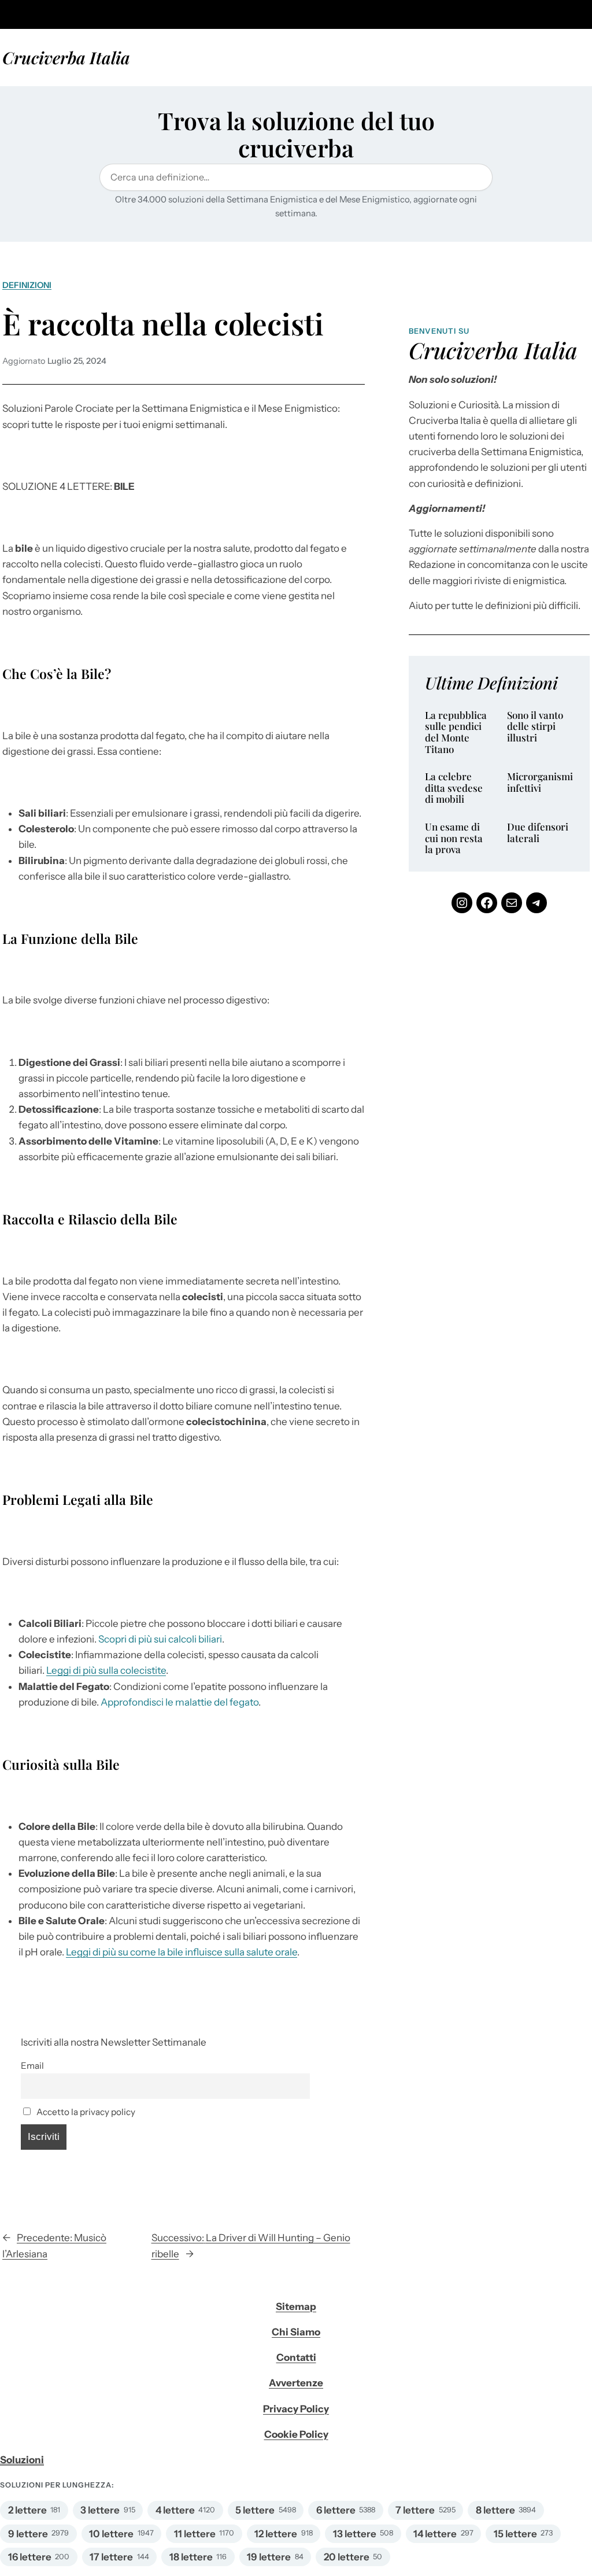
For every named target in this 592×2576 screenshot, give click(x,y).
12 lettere (276, 2534)
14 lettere (435, 2534)
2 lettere (27, 2510)
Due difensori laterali (538, 833)
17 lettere (111, 2557)
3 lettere (100, 2510)
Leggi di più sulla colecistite (106, 1670)
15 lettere (515, 2534)
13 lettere (355, 2534)
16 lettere (30, 2557)
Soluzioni (22, 2460)
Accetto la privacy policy (85, 2112)
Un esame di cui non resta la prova (454, 838)
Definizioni (27, 285)
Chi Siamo (296, 2332)
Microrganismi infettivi (540, 782)
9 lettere (28, 2534)
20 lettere (347, 2557)
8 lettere (495, 2510)
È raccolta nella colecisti (163, 323)
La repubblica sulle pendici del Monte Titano (456, 732)
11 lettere (195, 2534)
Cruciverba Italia (66, 57)
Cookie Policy (296, 2434)
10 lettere (111, 2534)
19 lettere (269, 2557)
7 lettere (415, 2510)
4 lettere (175, 2510)
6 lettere (336, 2510)
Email (32, 2066)
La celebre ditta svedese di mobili (454, 788)
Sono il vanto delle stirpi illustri (535, 727)
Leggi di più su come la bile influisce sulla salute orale (182, 1952)
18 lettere (191, 2557)
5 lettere (255, 2510)
